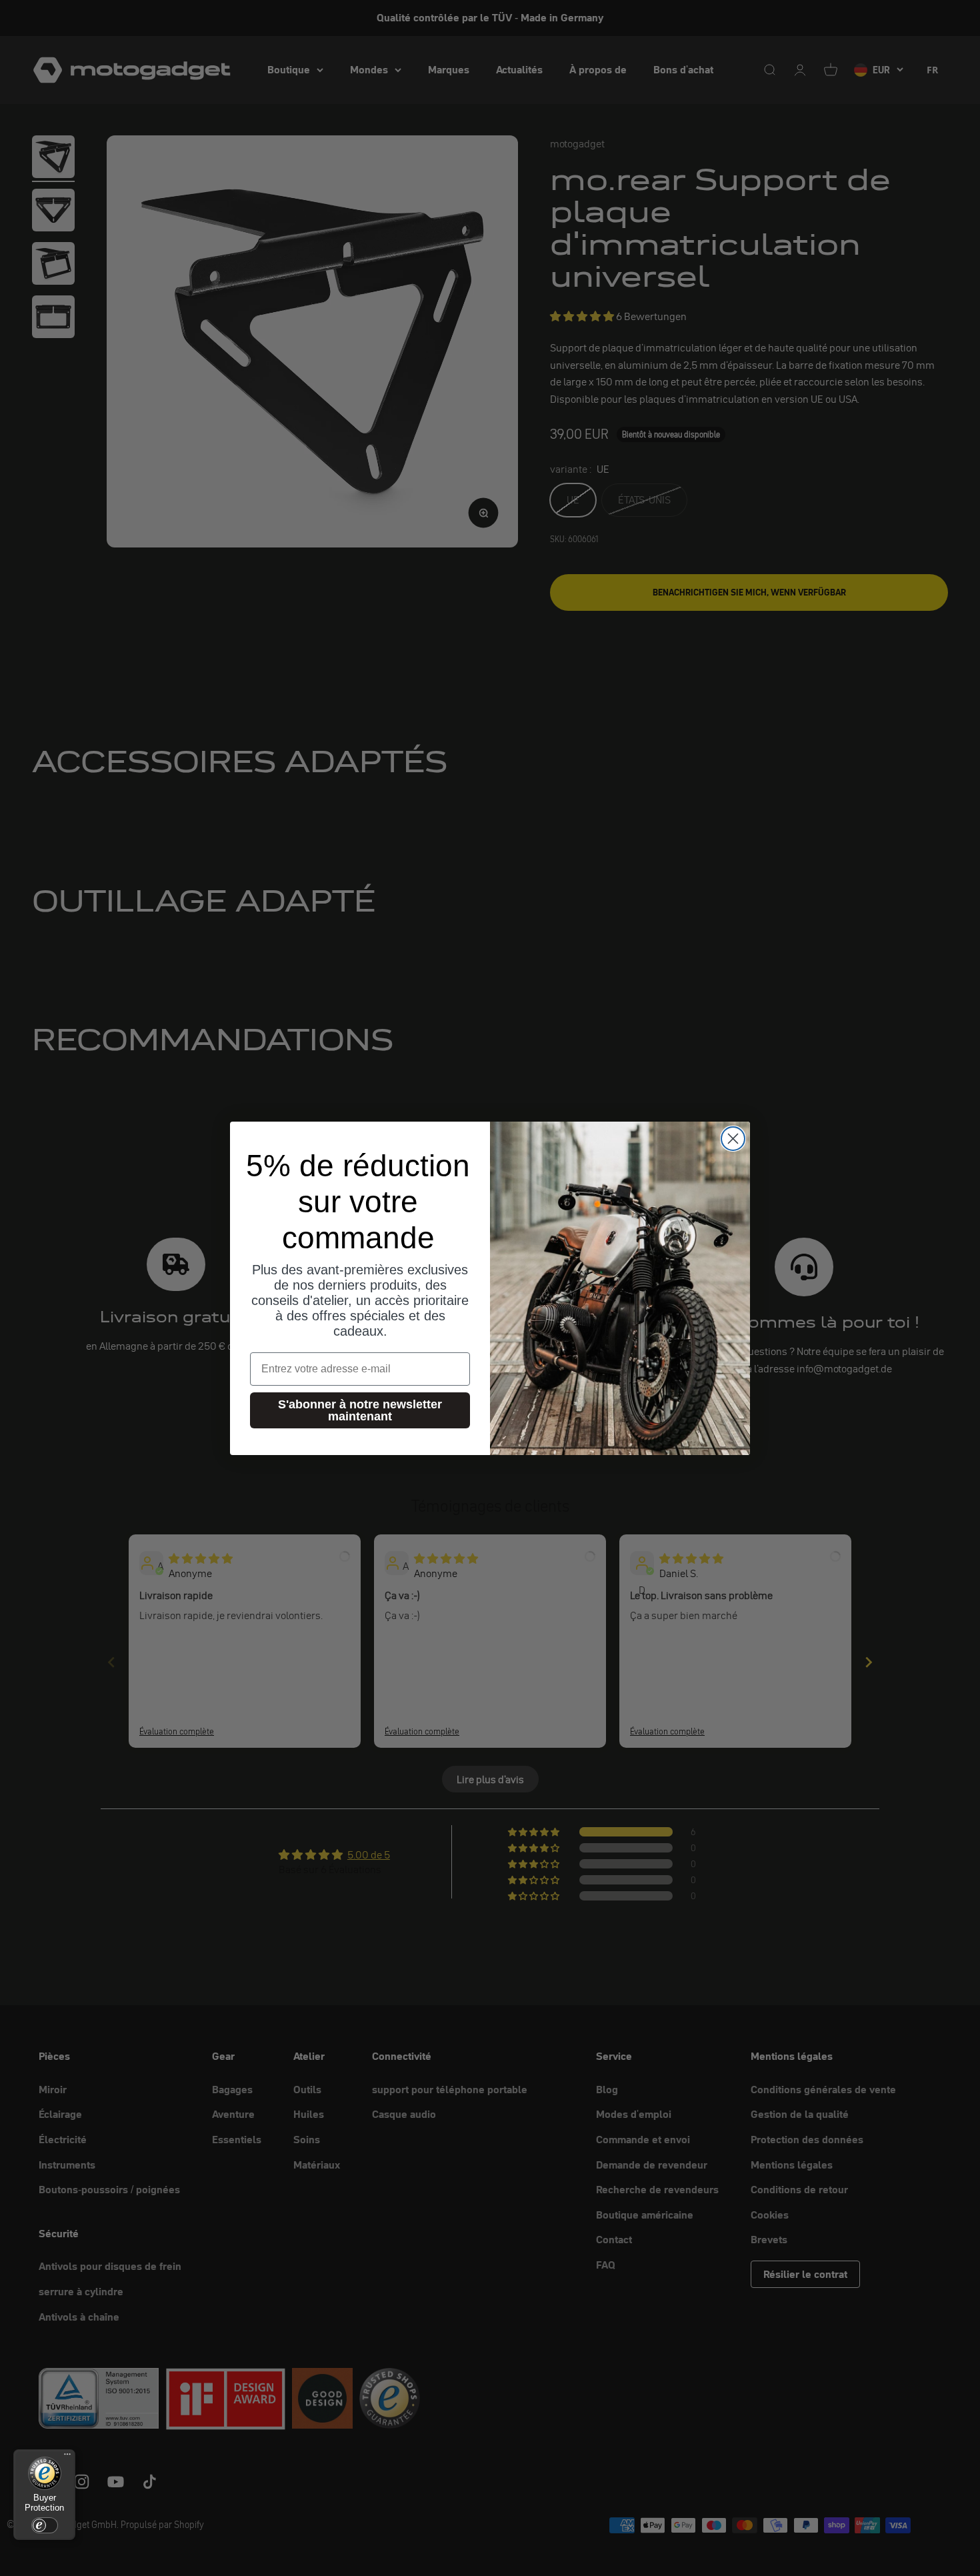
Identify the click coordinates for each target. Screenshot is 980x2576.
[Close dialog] (733, 1139)
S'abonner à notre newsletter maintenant (360, 1410)
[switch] (45, 2525)
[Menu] (67, 2457)
